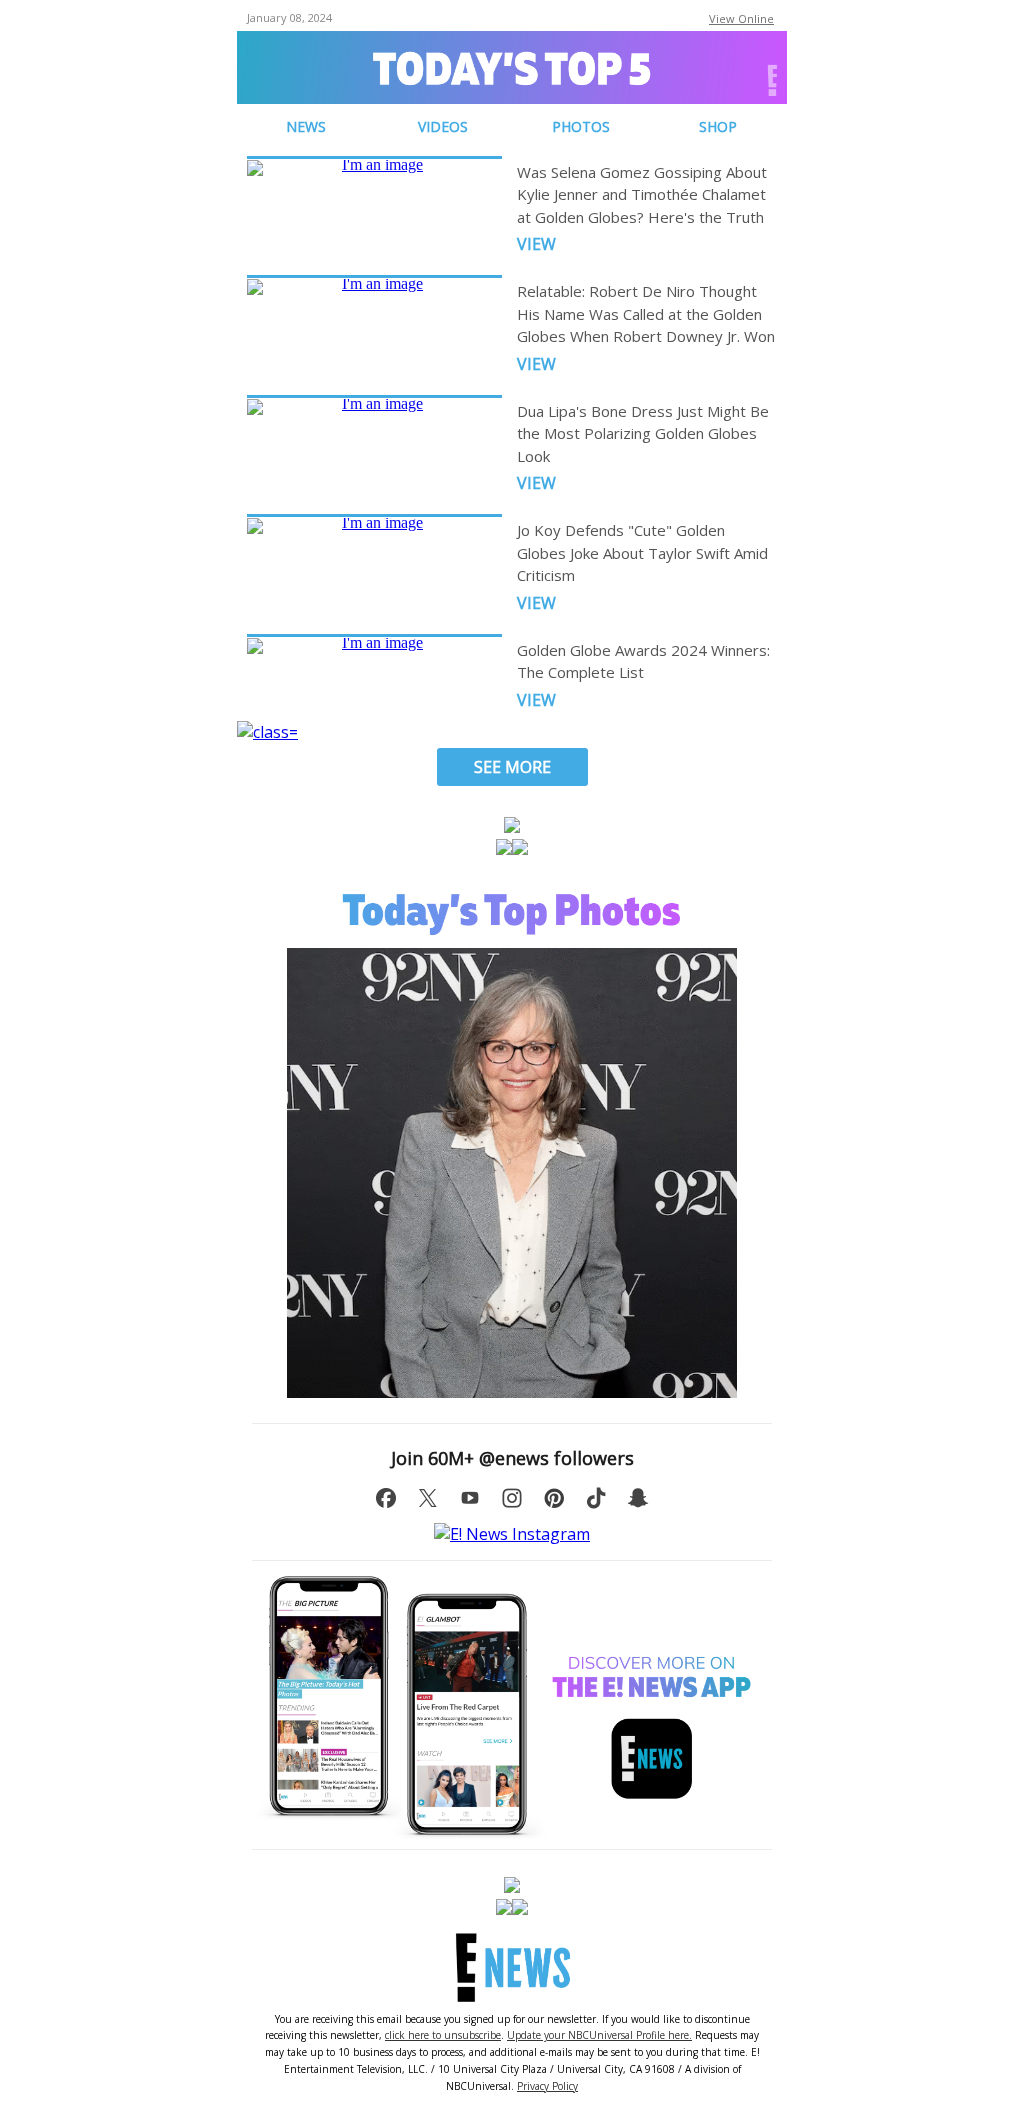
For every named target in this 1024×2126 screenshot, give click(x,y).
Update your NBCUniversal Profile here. (599, 2035)
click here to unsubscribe (443, 2035)
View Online (741, 18)
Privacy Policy (547, 2086)
